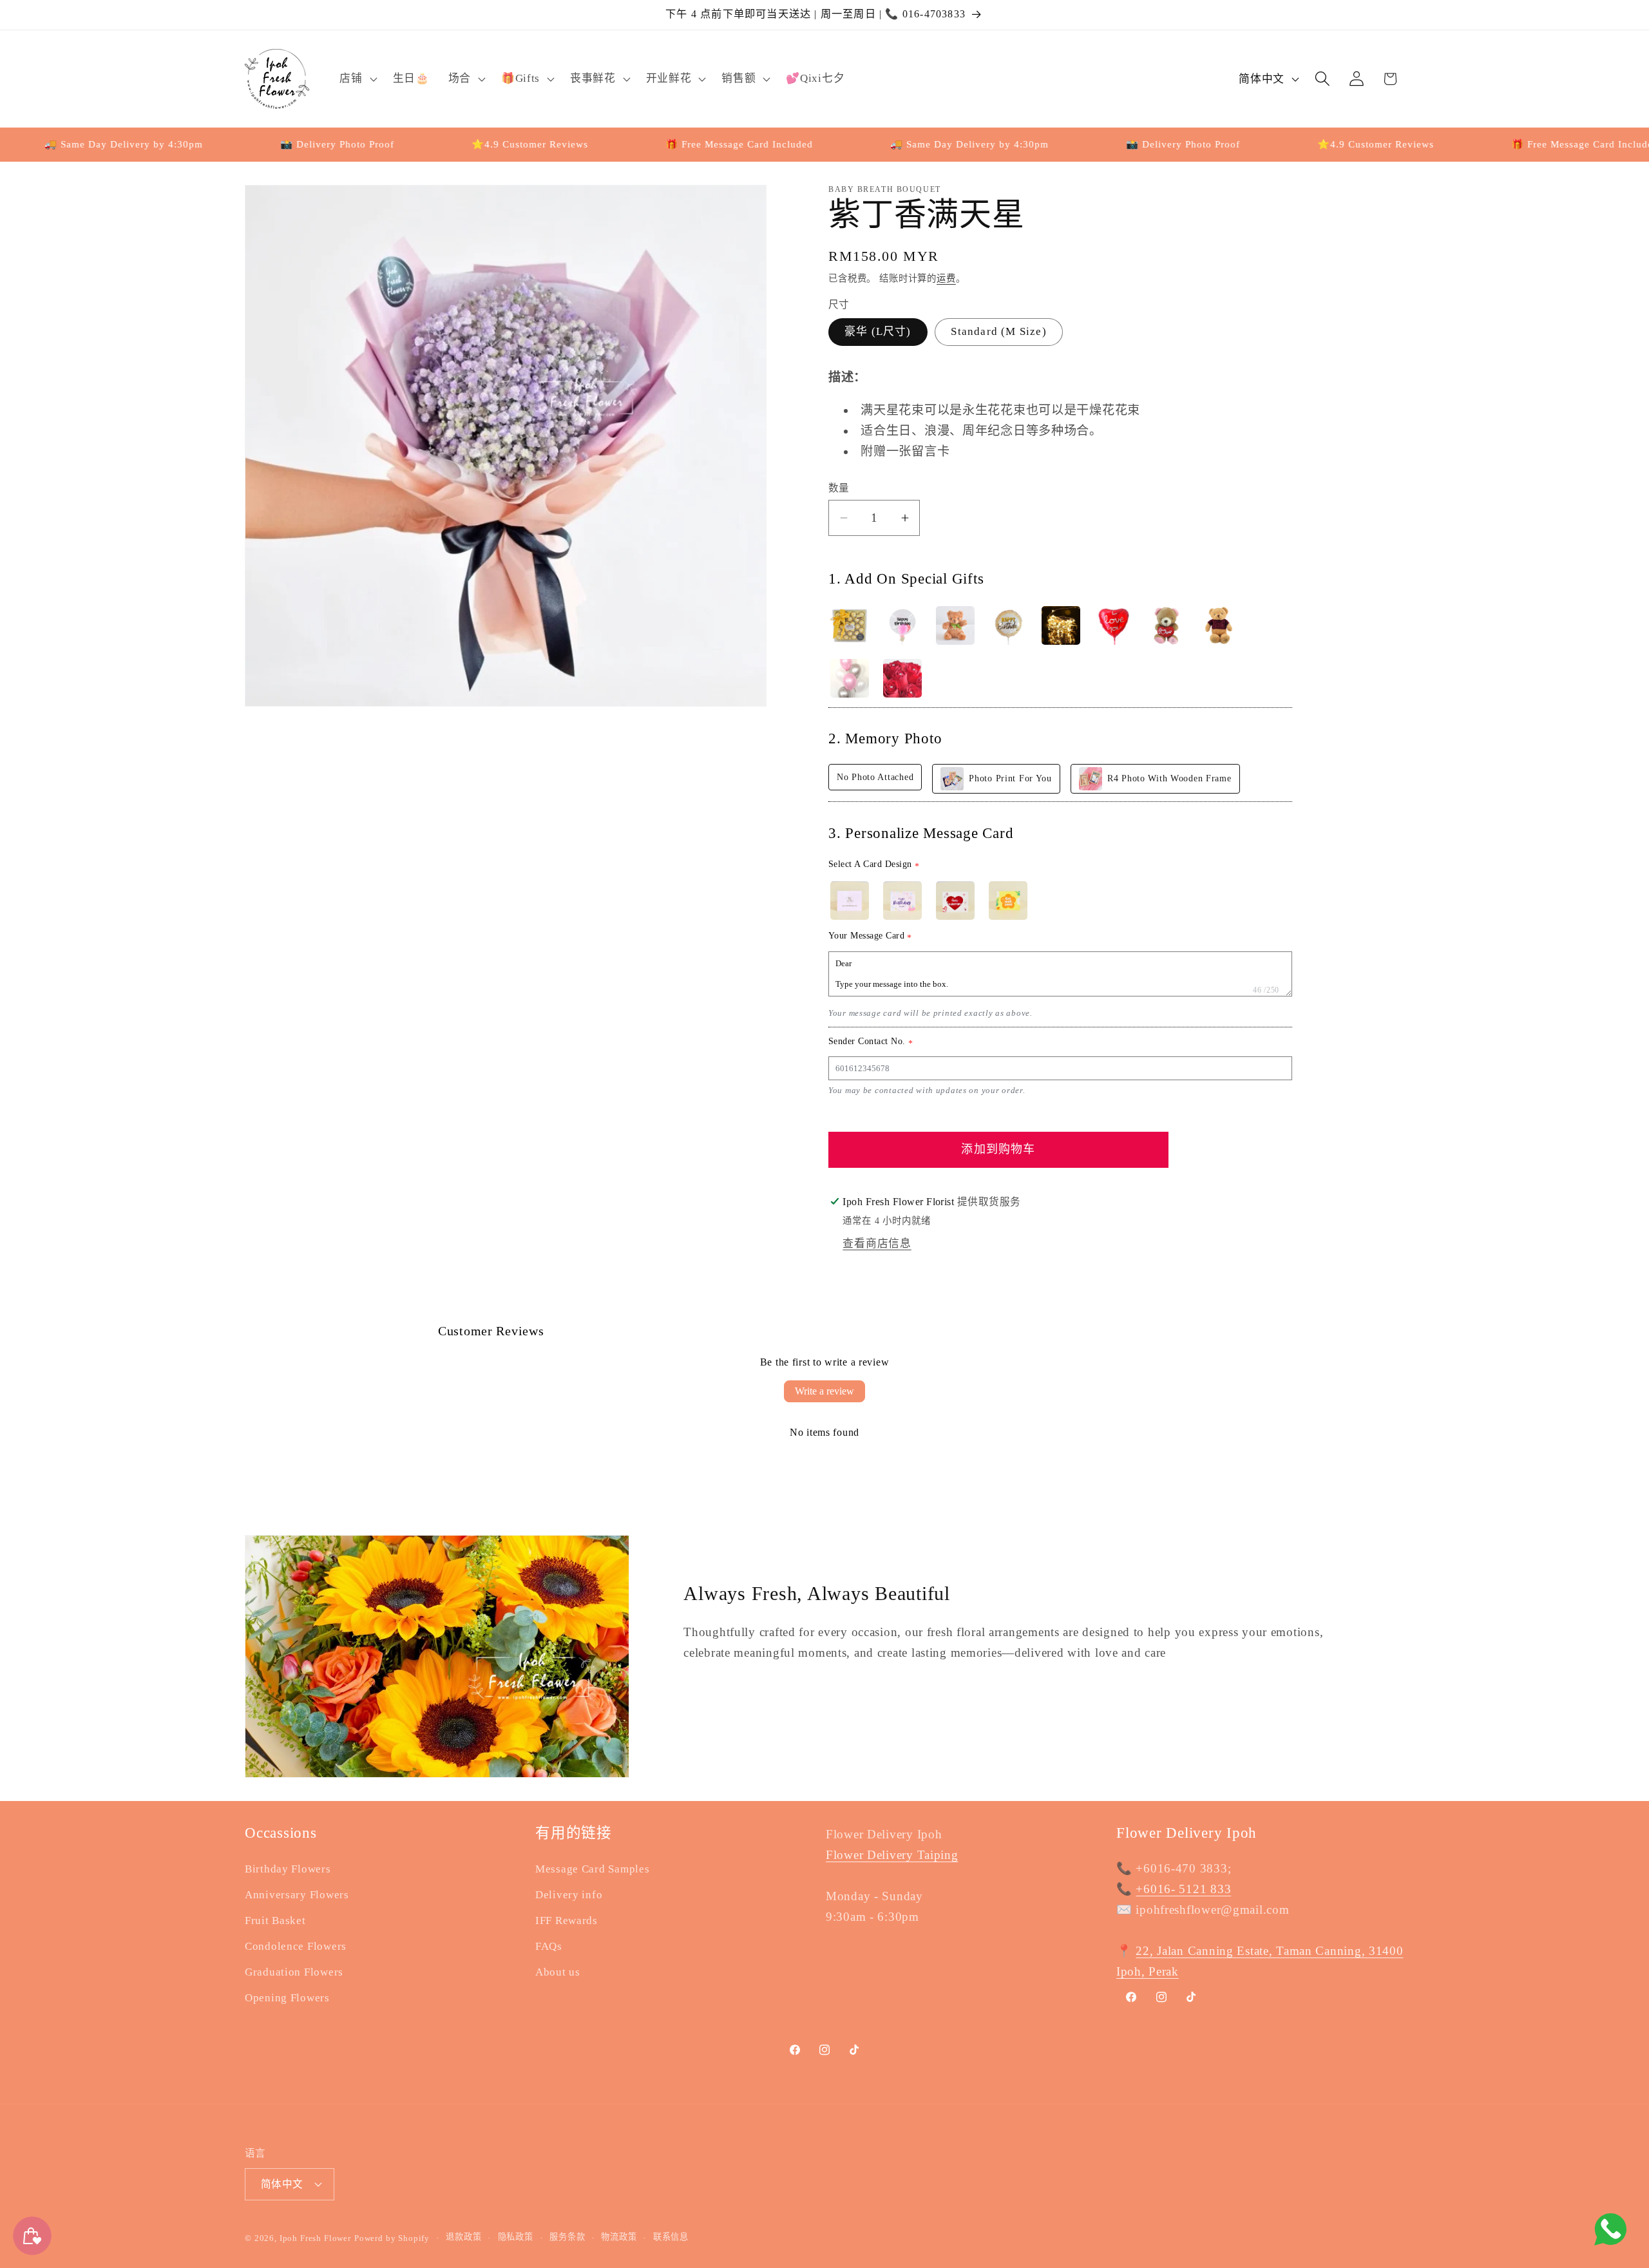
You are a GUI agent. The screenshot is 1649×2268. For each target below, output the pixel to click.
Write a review (824, 1391)
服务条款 (567, 2237)
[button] (357, 79)
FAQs (549, 1946)
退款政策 (463, 2237)
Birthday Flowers (288, 1869)
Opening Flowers (287, 1998)
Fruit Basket (275, 1920)
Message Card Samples (592, 1869)
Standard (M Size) (998, 331)
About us (558, 1972)
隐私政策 (516, 2237)
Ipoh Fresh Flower (315, 2237)
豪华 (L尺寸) (878, 331)
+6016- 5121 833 (1183, 1889)
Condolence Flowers (296, 1946)
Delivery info (569, 1895)
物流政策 (619, 2237)
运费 (946, 278)
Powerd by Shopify (392, 2237)
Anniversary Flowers (297, 1895)
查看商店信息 (877, 1244)
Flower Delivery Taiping (892, 1855)
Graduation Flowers (294, 1972)
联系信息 (671, 2237)
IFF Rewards (567, 1920)
